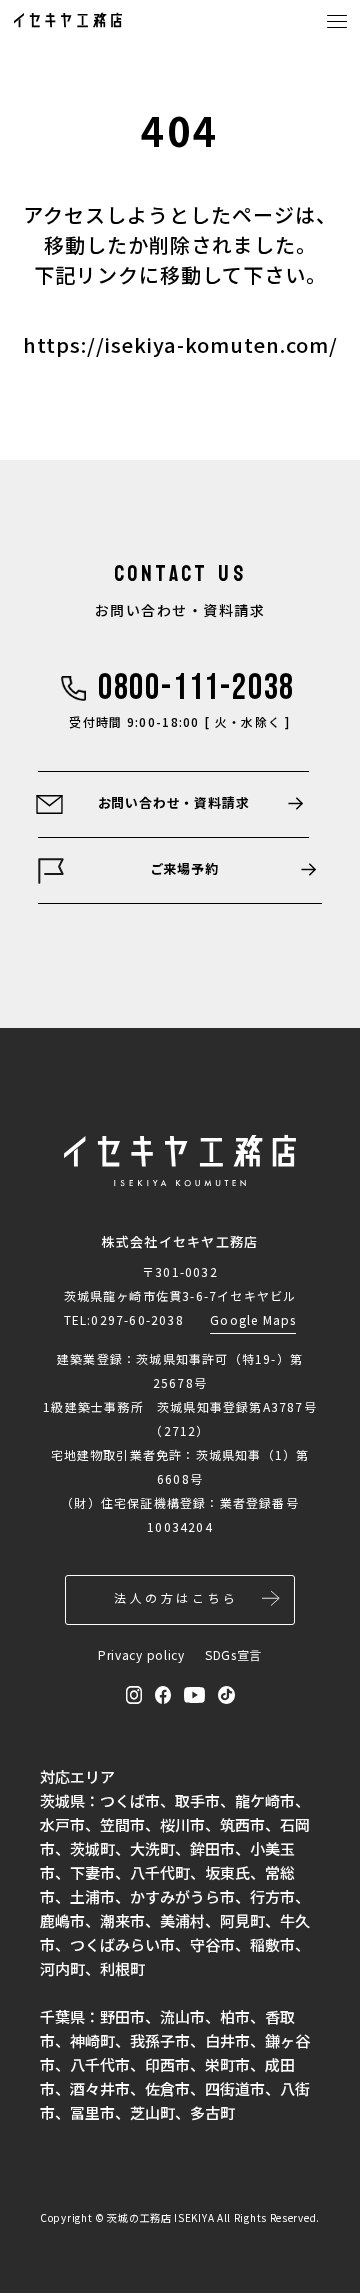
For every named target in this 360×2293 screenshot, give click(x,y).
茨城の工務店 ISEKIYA (160, 2217)
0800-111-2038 (196, 689)
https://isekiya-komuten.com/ (180, 344)
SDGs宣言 (233, 1654)
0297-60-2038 (137, 1319)
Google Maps (253, 1319)
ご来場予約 (184, 868)
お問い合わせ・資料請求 (174, 802)
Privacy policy (141, 1654)
